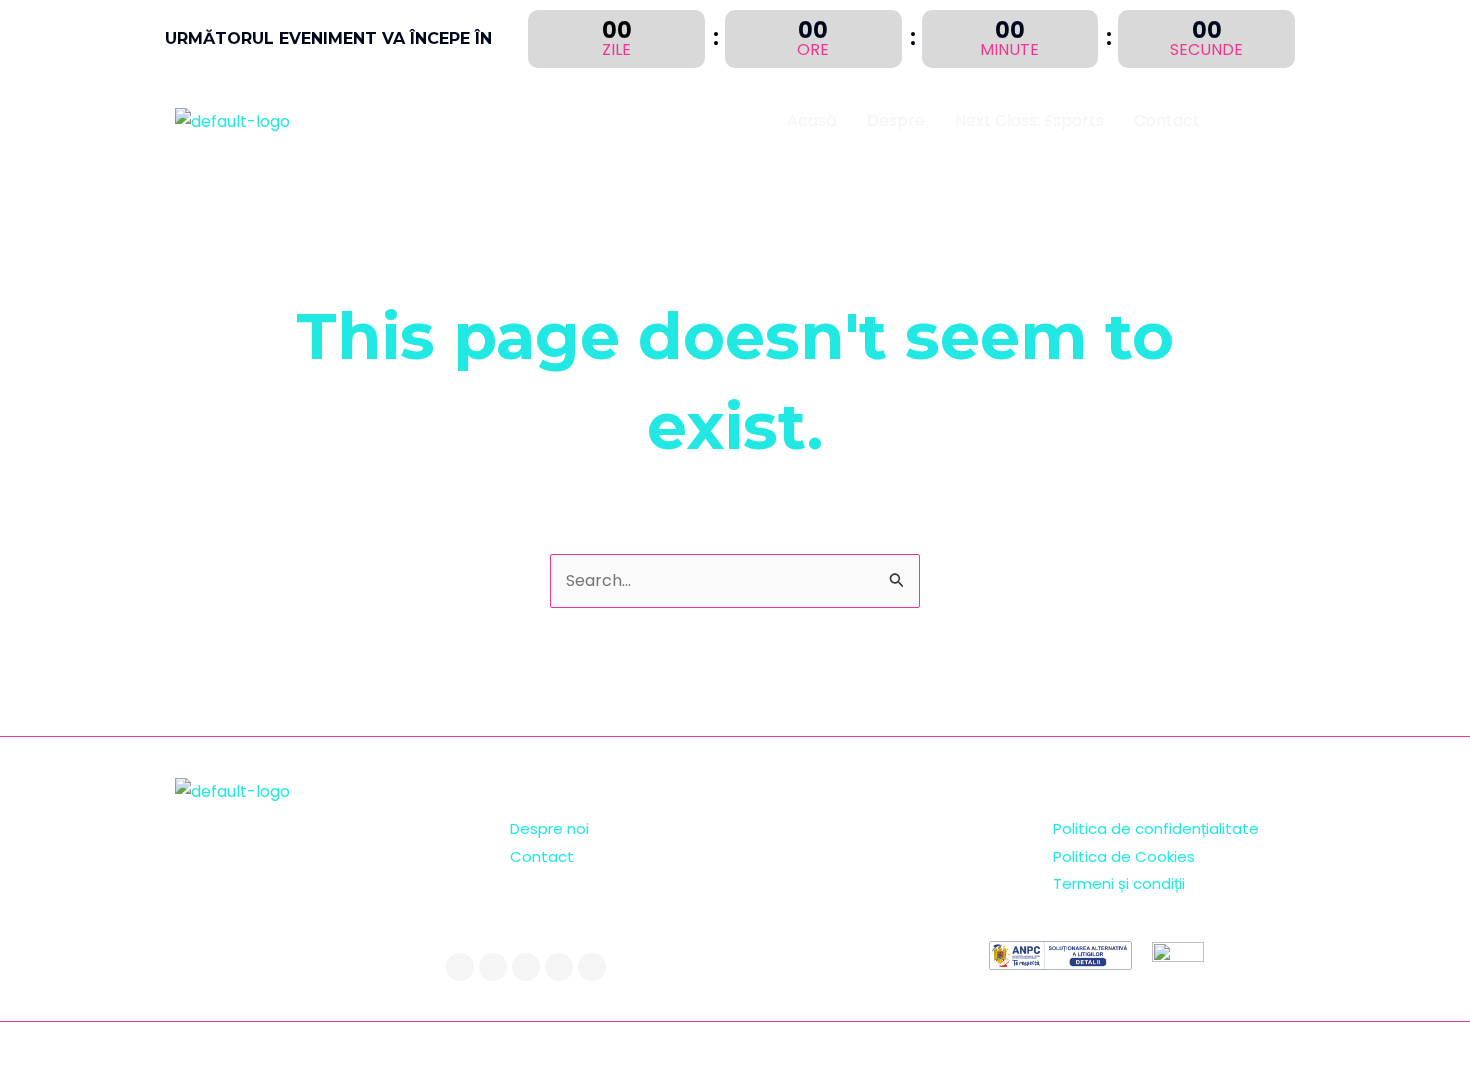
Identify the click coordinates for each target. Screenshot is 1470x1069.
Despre (896, 120)
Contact (1167, 120)
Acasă (812, 120)
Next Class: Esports (1029, 120)
